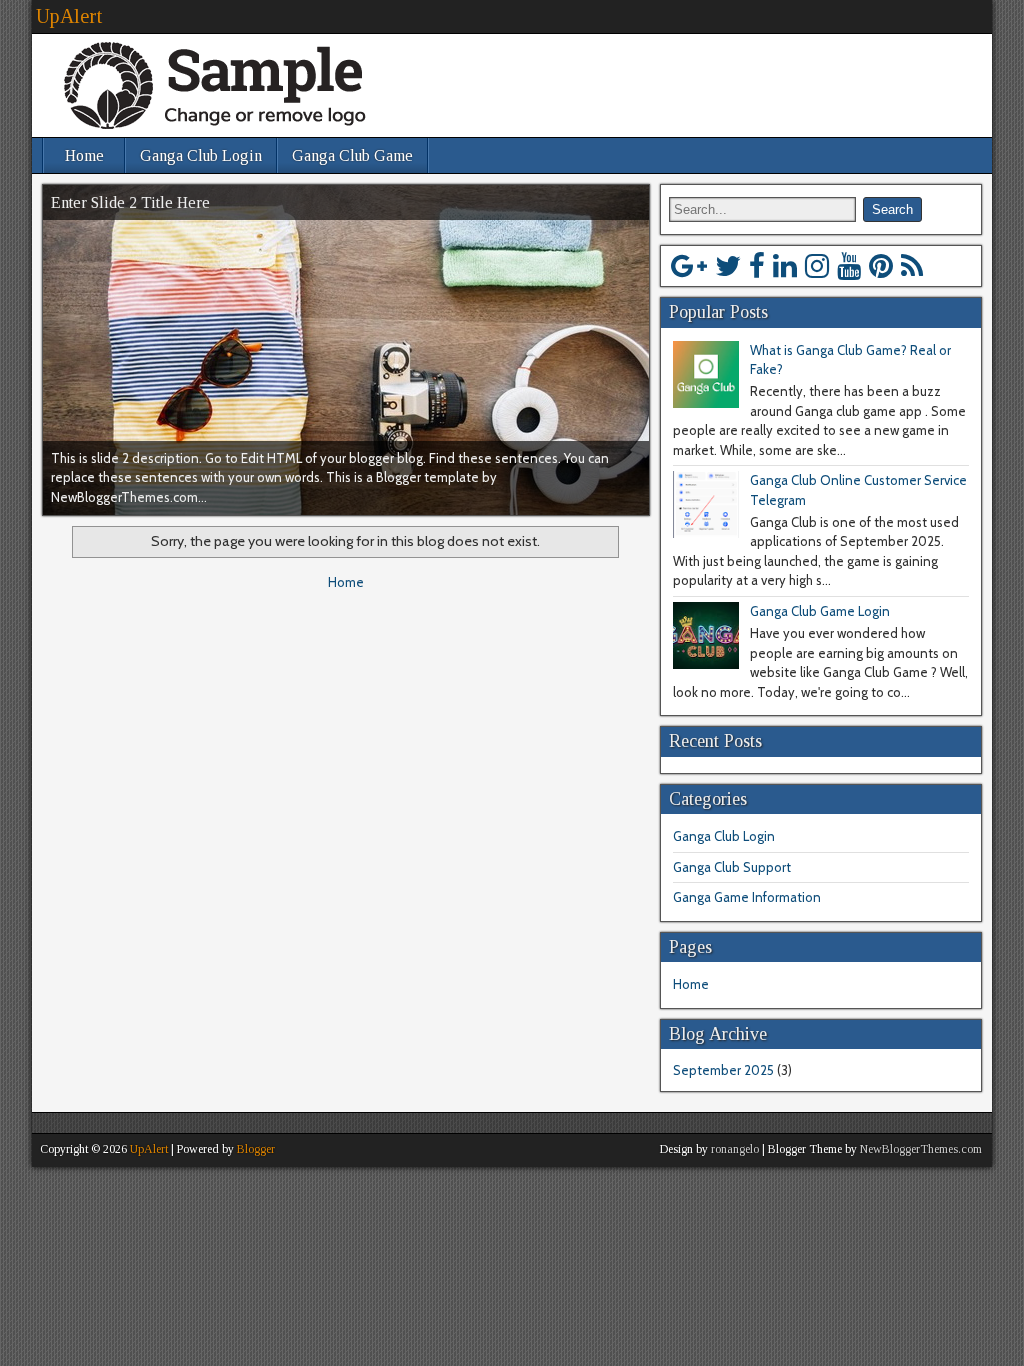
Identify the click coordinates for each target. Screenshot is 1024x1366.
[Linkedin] (785, 266)
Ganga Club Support (732, 867)
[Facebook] (757, 266)
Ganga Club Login (201, 155)
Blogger (256, 1149)
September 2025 (723, 1070)
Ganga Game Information (747, 897)
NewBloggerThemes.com (921, 1149)
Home (84, 155)
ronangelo (735, 1149)
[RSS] (912, 266)
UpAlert (69, 16)
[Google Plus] (689, 266)
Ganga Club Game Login (820, 611)
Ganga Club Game (352, 155)
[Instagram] (817, 266)
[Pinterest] (881, 266)
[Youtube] (849, 266)
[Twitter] (728, 266)
